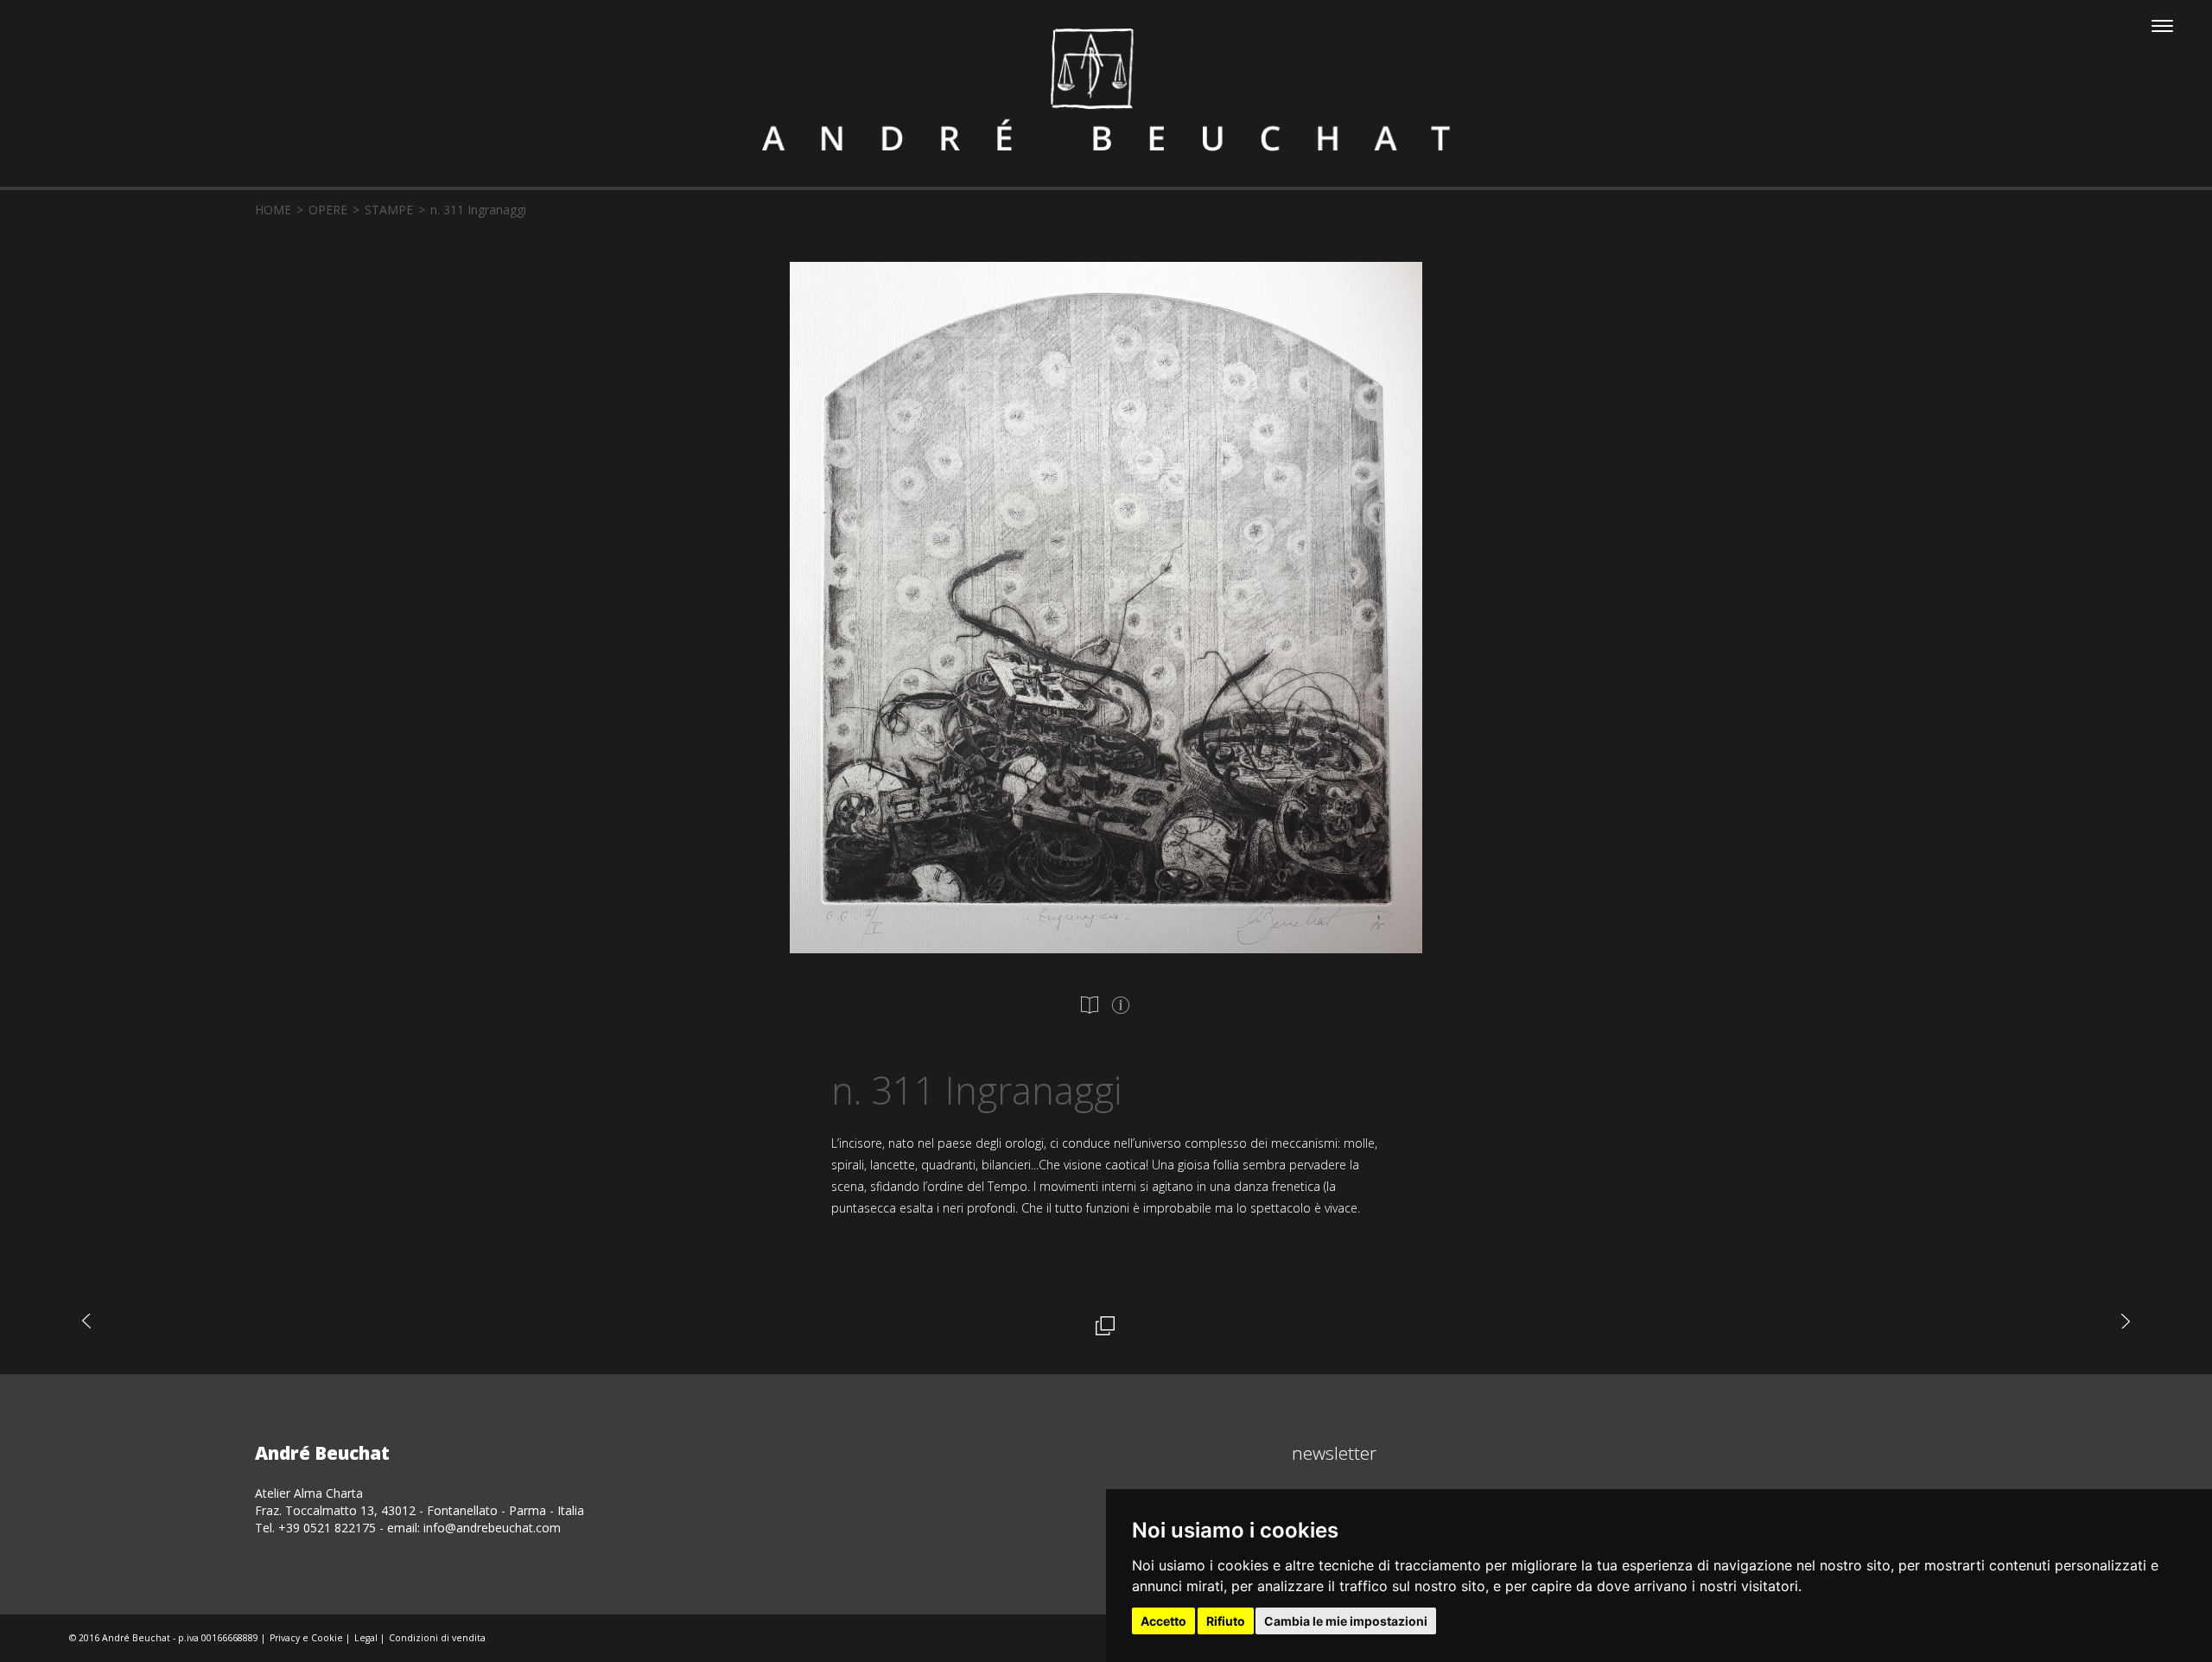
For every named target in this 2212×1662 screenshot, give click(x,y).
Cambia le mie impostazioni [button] (1346, 1621)
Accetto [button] (1163, 1621)
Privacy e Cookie (306, 1638)
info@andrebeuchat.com (492, 1528)
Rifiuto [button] (1226, 1621)
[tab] (1090, 1005)
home (273, 210)
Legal (366, 1638)
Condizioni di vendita (437, 1638)
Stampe (389, 210)
